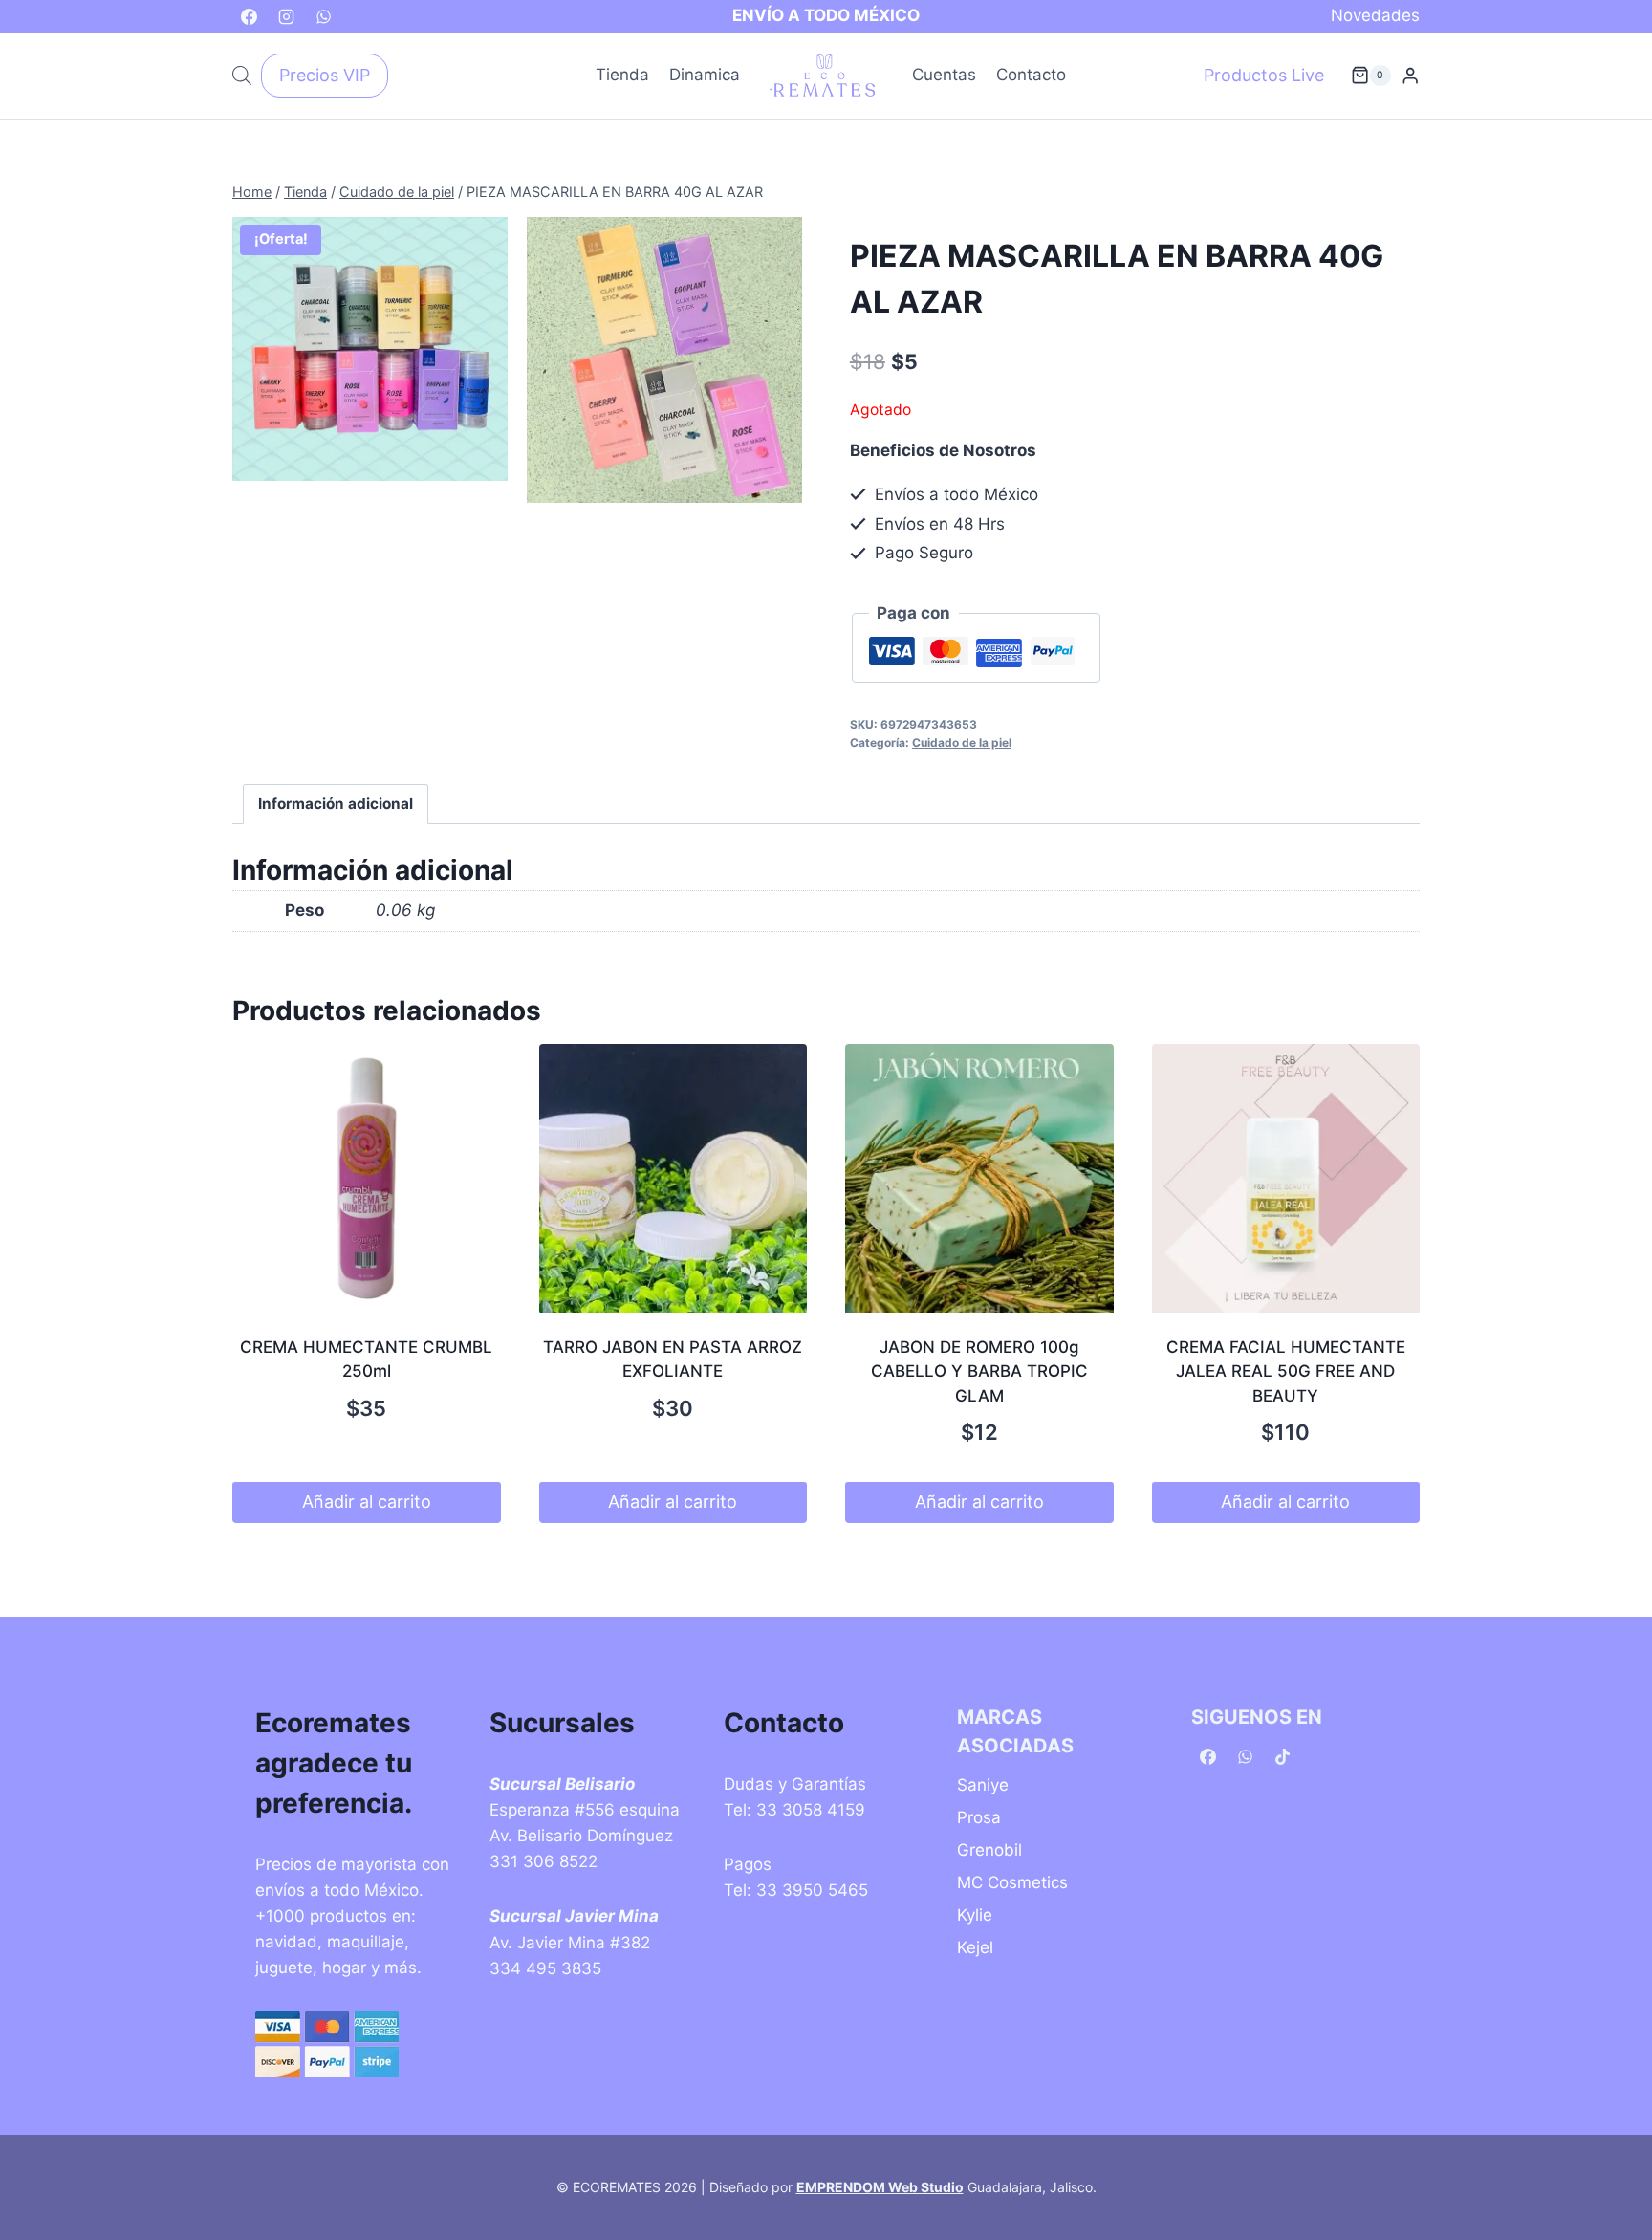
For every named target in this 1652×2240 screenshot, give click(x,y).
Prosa (979, 1817)
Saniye (983, 1785)
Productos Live (1264, 75)
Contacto (1031, 75)
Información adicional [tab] (336, 804)
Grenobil (989, 1850)
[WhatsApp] (323, 16)
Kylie (975, 1915)
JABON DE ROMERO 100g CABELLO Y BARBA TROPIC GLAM (979, 1371)
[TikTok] (1282, 1757)
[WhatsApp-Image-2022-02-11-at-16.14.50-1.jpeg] (664, 360)
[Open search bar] (242, 76)
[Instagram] (286, 16)
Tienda (622, 75)
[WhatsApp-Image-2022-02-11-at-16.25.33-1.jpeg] (370, 349)
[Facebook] (249, 16)
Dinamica (705, 75)
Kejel (975, 1947)
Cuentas (944, 75)
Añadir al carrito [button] (367, 1501)
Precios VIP (325, 75)
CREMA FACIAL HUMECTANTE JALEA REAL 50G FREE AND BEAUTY (1286, 1371)
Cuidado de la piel (962, 742)
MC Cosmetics (1012, 1882)
